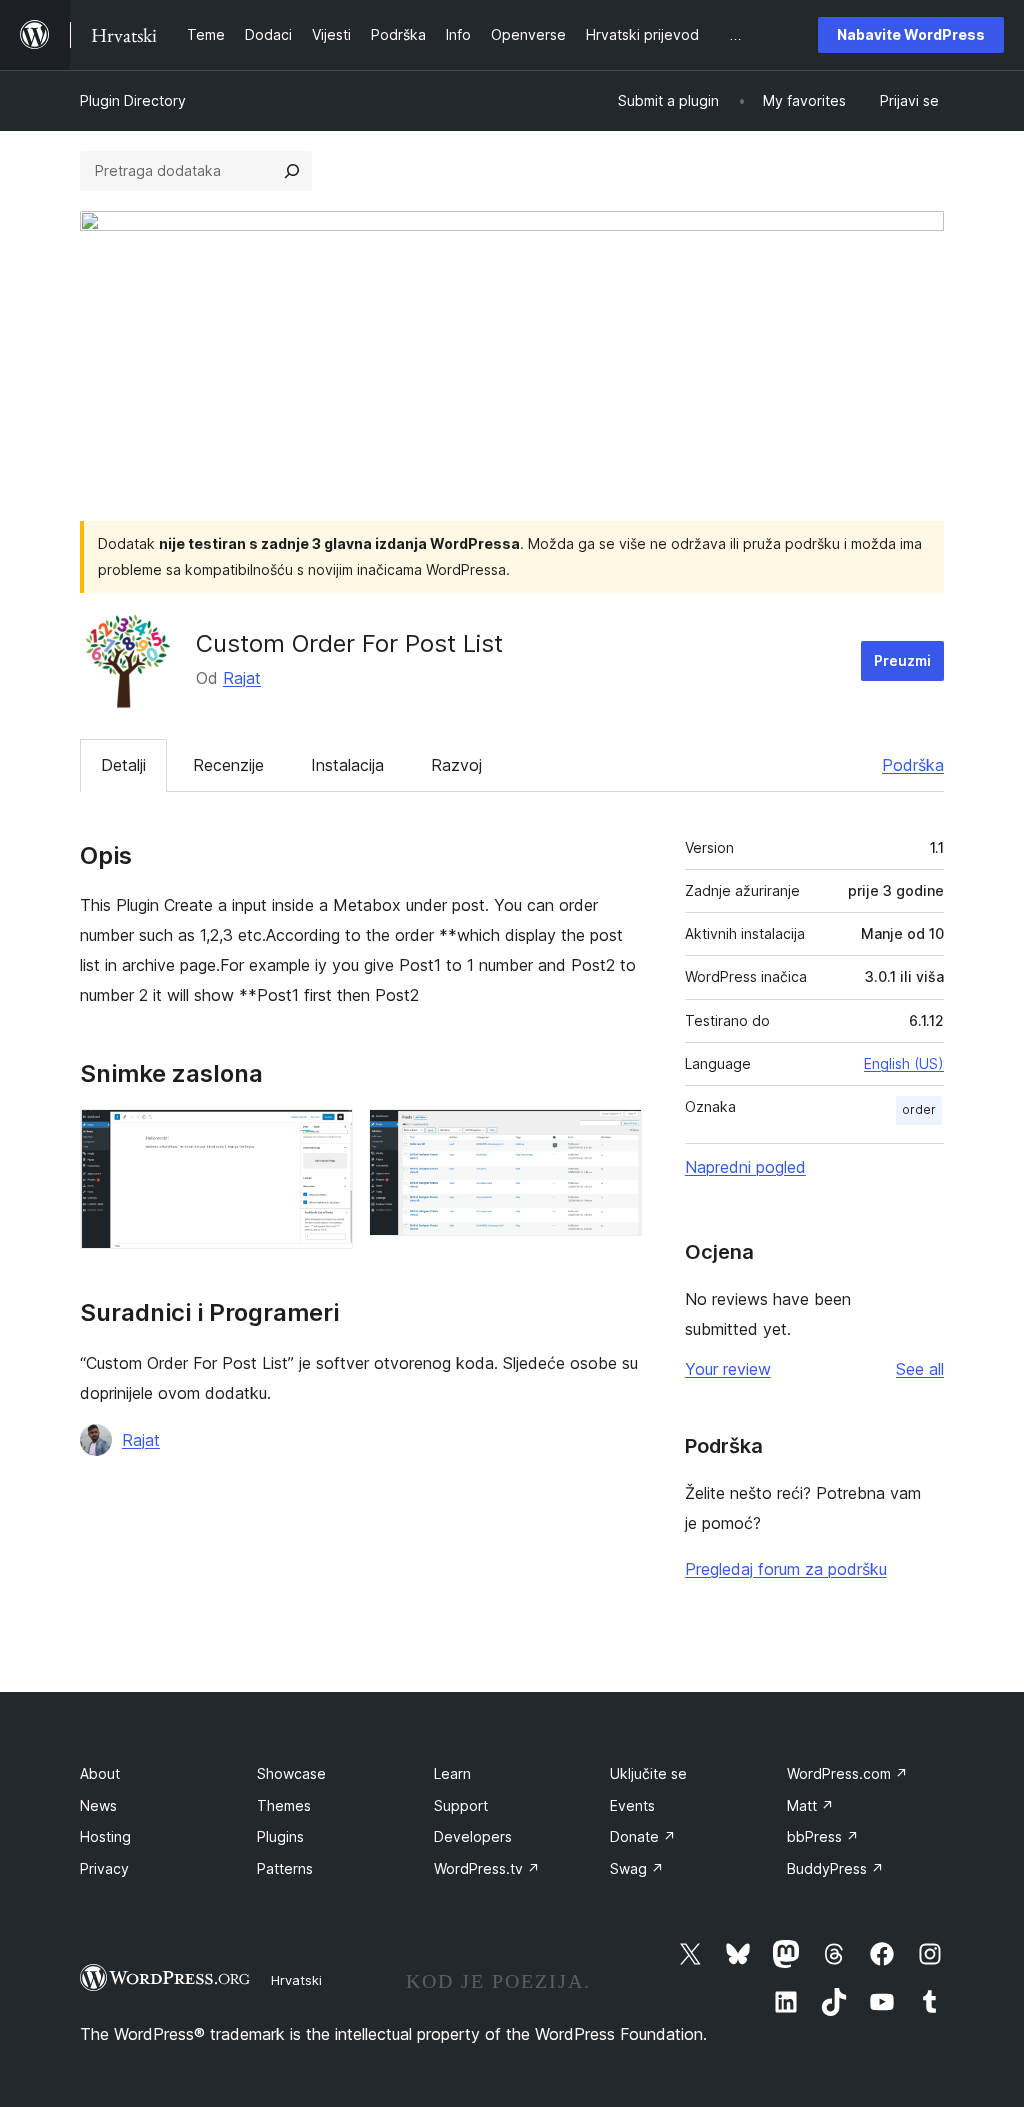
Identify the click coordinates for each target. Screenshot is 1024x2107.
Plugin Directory (133, 100)
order (919, 1109)
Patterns (285, 1868)
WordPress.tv (487, 1868)
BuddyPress (835, 1868)
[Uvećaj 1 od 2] (326, 1136)
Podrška (913, 765)
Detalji (123, 765)
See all (920, 1369)
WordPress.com (847, 1773)
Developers (473, 1836)
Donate (643, 1836)
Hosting (105, 1836)
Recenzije (228, 765)
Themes (284, 1805)
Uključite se (648, 1773)
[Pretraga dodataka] (292, 171)
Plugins (280, 1836)
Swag (637, 1868)
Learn (452, 1773)
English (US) (904, 1063)
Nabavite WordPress (911, 34)
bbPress (823, 1836)
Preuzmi (902, 660)
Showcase (291, 1773)
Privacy (104, 1868)
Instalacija (347, 765)
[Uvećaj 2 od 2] (615, 1136)
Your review (728, 1369)
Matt (810, 1805)
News (98, 1805)
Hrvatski (296, 1980)
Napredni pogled (745, 1167)
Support (461, 1805)
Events (632, 1805)
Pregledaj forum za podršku (786, 1569)
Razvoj (456, 765)
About (100, 1773)
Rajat (242, 678)
